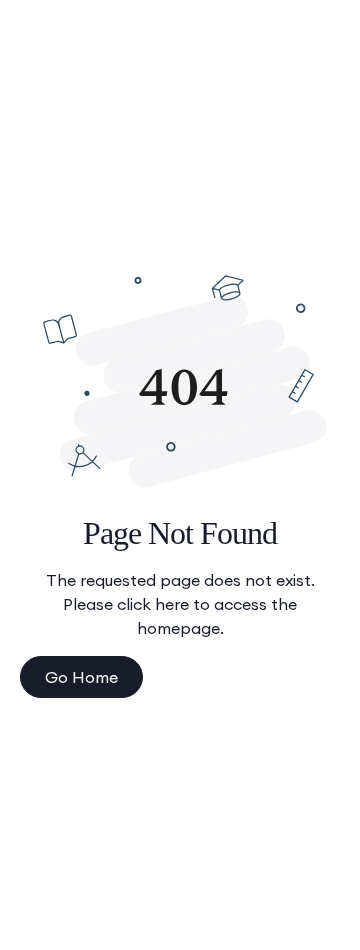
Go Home (81, 677)
